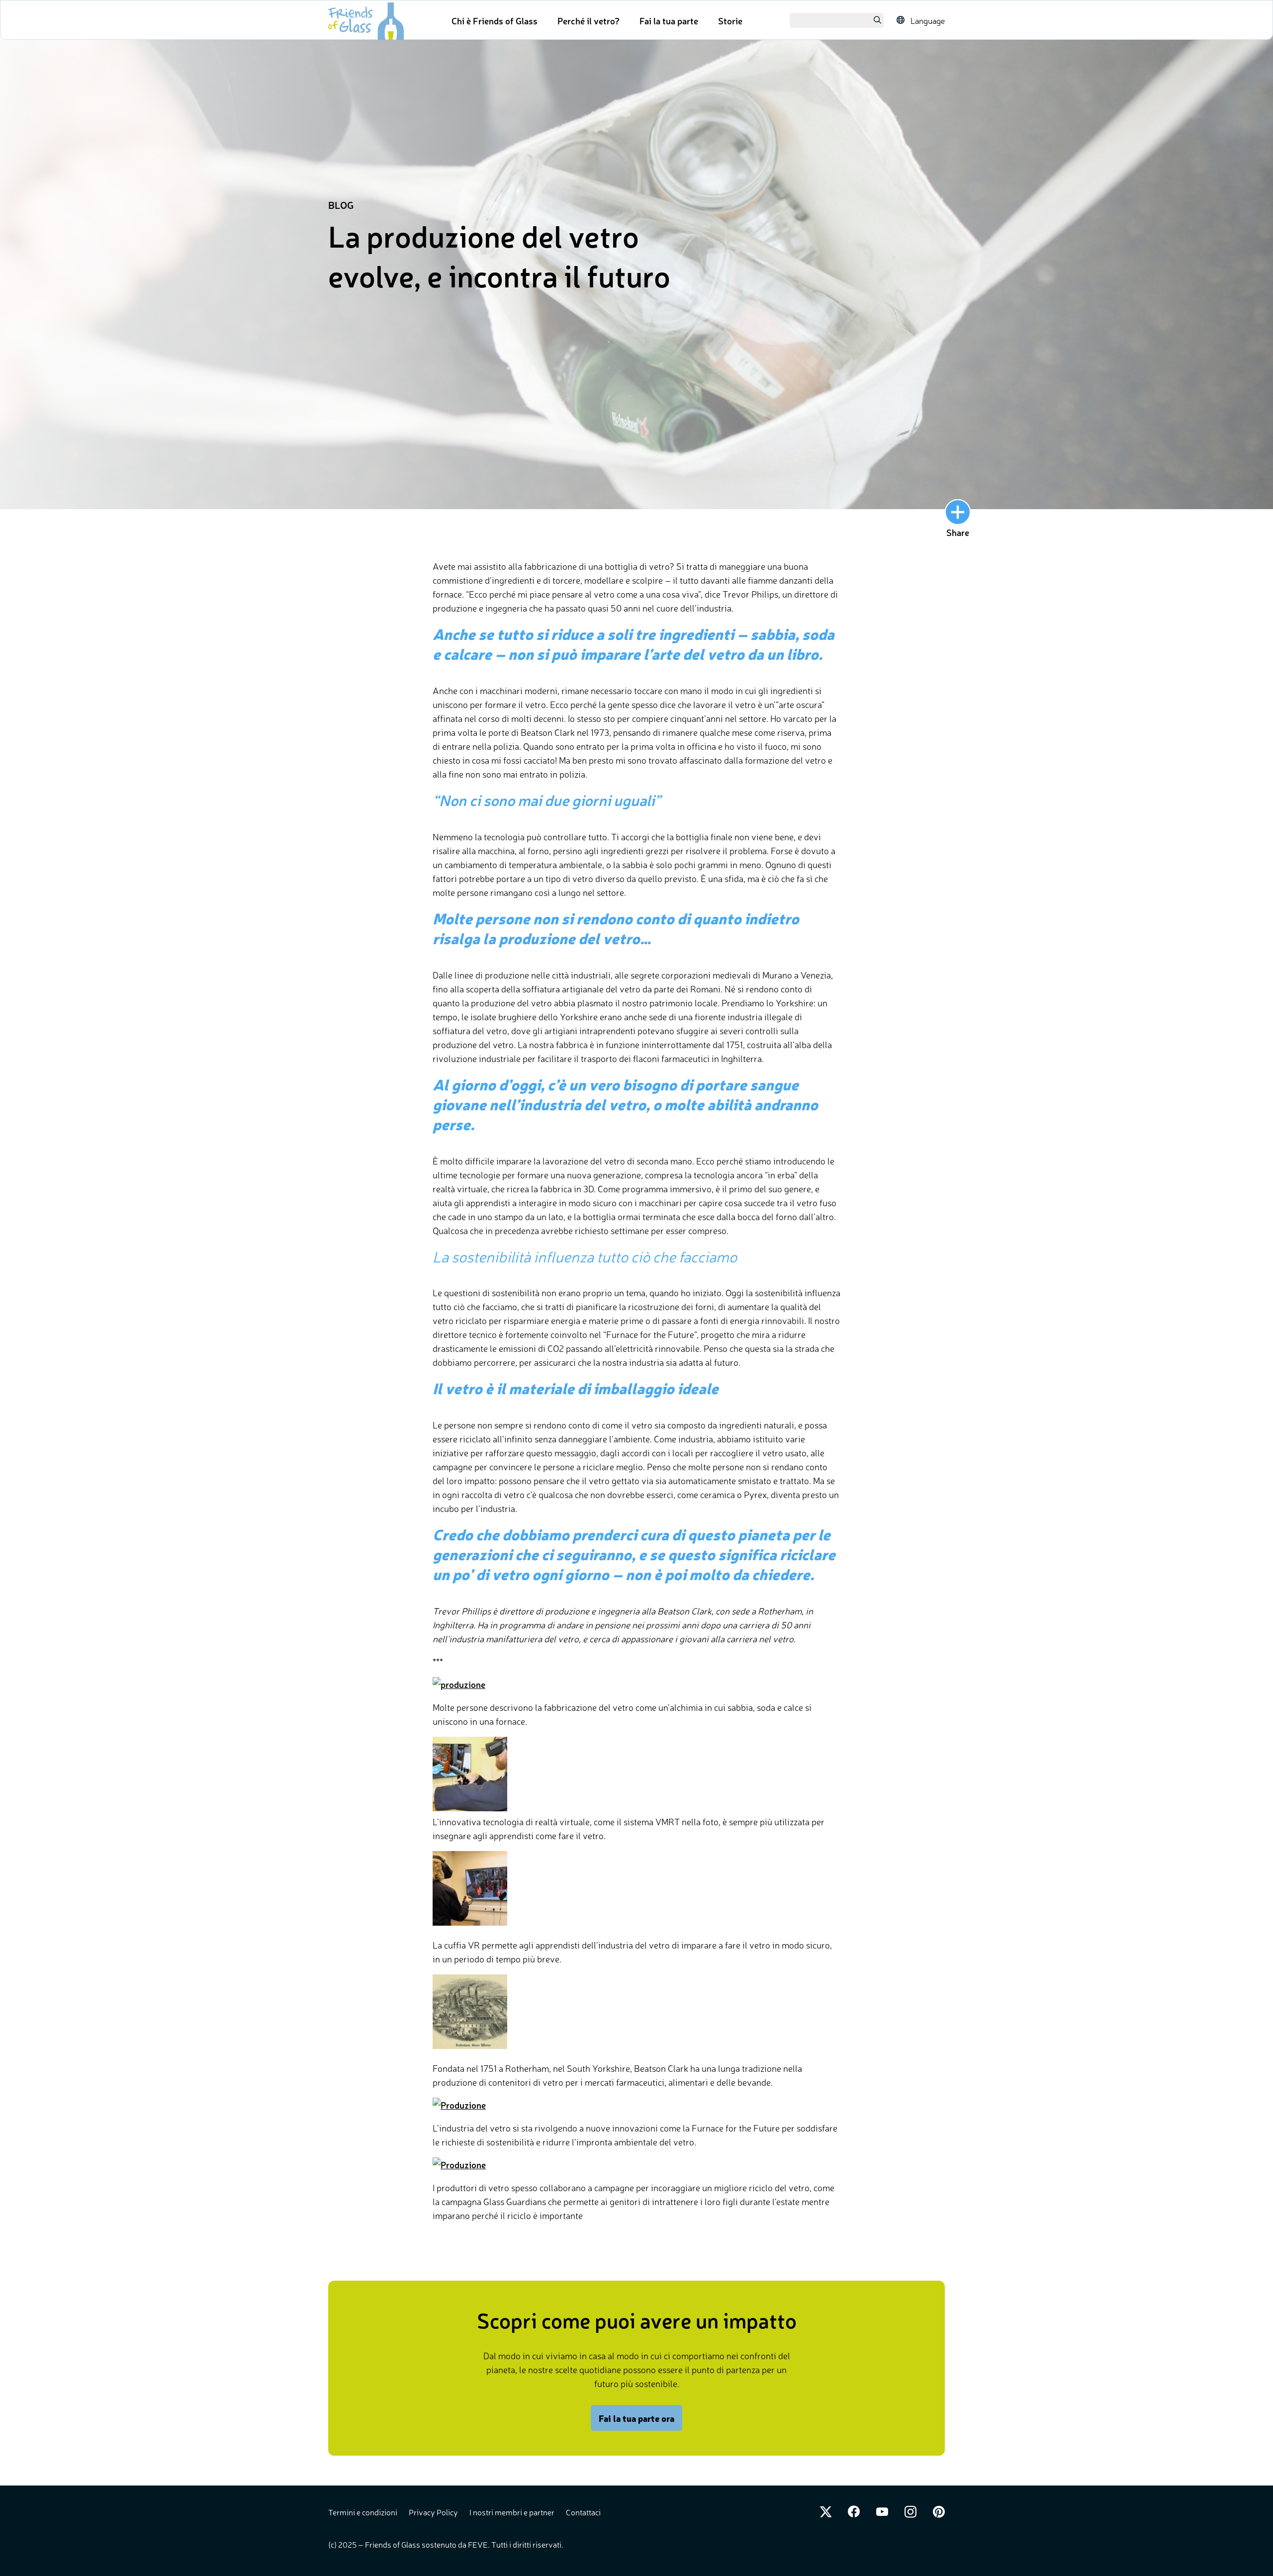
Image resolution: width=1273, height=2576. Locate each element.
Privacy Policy (434, 2512)
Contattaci (583, 2512)
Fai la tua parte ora (636, 2418)
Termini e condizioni (364, 2512)
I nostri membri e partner (513, 2512)
